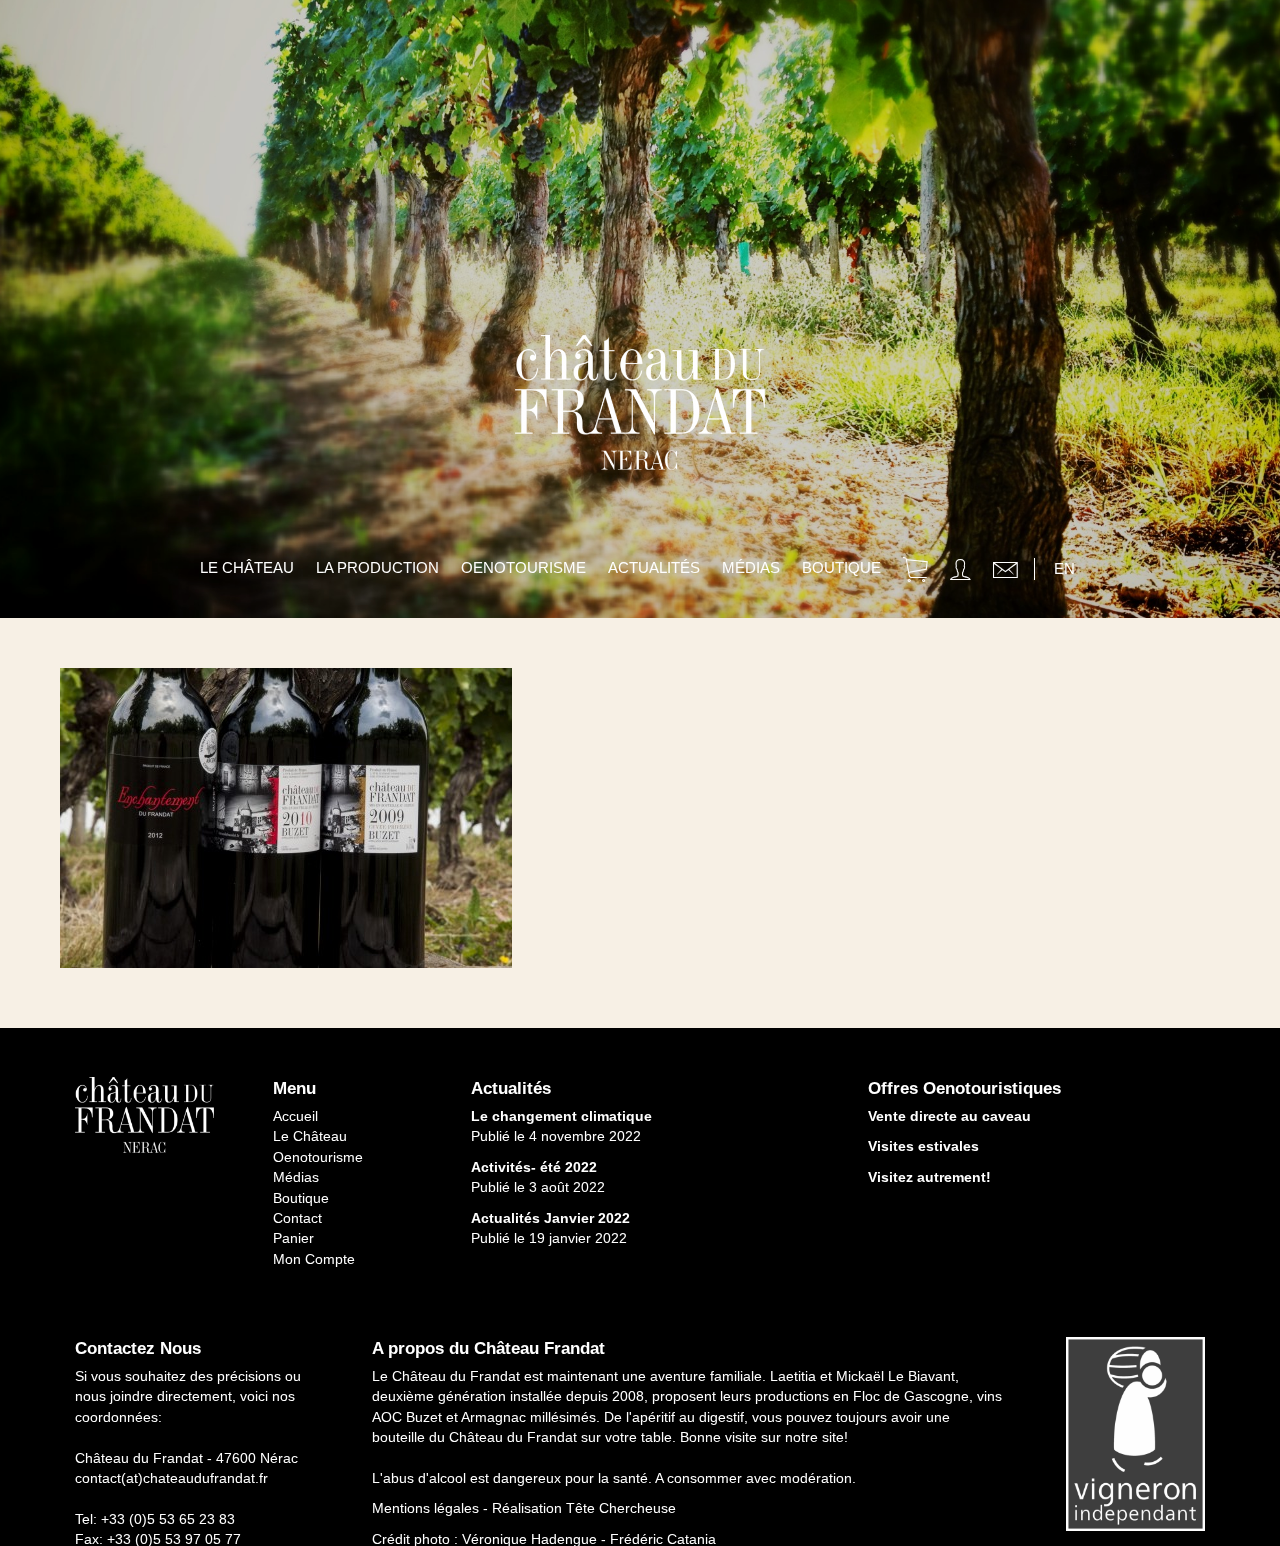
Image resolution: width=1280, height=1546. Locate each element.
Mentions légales (425, 1508)
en (1064, 568)
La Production (377, 567)
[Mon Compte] (960, 573)
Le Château (247, 567)
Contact (297, 1218)
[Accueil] (640, 440)
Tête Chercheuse (621, 1508)
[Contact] (1005, 573)
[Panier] (915, 573)
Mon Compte (314, 1259)
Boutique (841, 567)
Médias (751, 567)
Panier (293, 1238)
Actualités (654, 567)
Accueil (295, 1116)
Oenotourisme (523, 567)
